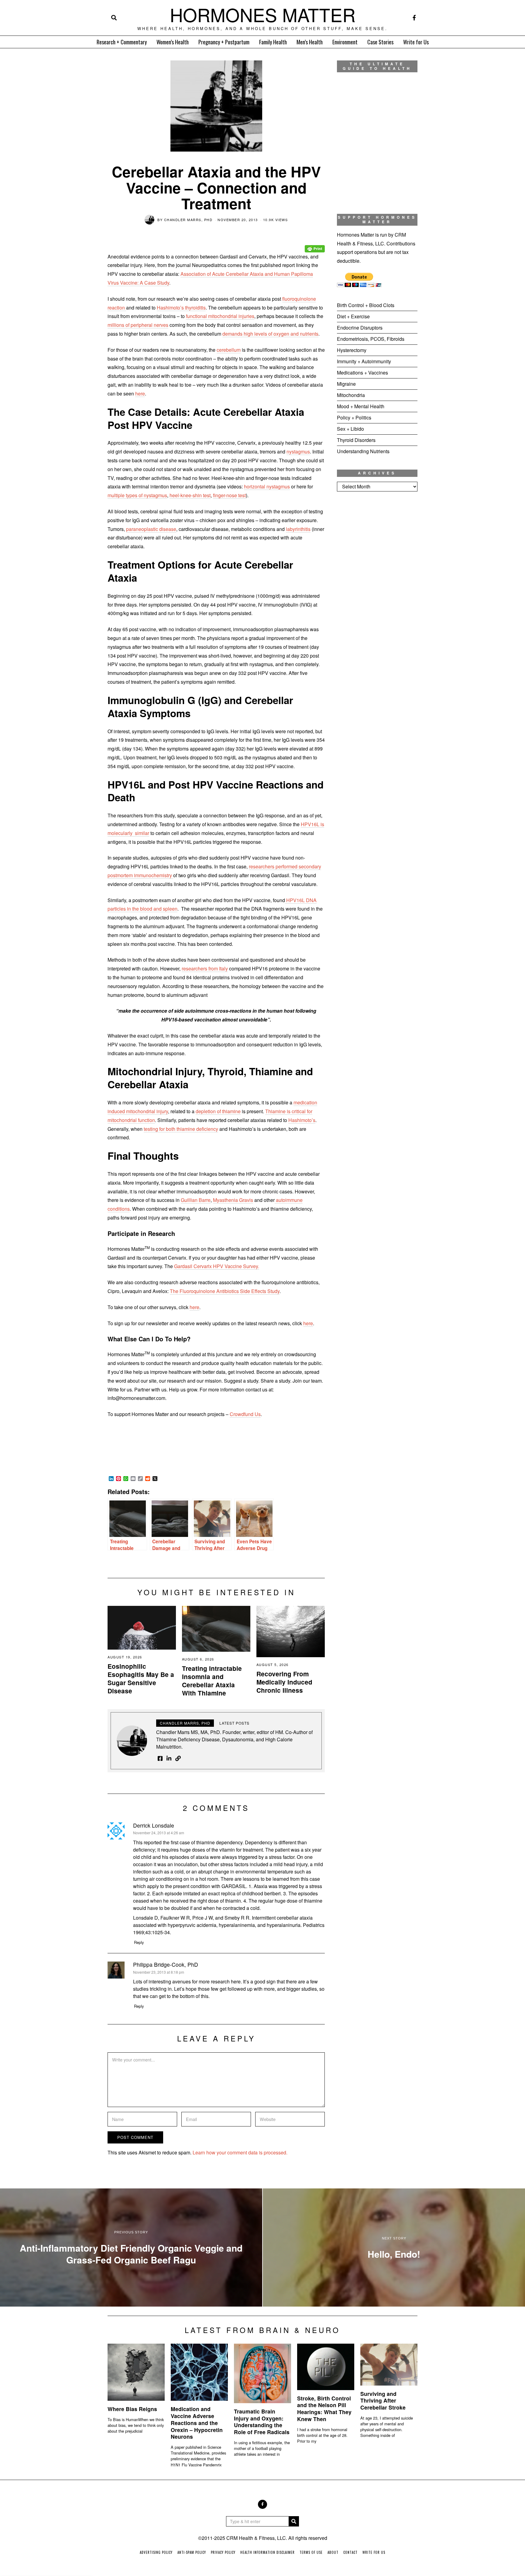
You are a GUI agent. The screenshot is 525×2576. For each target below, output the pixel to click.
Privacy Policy (223, 2552)
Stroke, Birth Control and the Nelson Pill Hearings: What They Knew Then (324, 2409)
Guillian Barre (196, 1200)
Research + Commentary (122, 42)
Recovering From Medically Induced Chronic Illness (284, 1682)
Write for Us (416, 42)
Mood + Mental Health (361, 406)
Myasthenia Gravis (233, 1200)
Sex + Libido (350, 429)
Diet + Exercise (353, 316)
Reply (139, 1942)
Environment (345, 42)
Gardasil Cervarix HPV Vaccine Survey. (217, 1266)
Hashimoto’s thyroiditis (181, 308)
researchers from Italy (205, 968)
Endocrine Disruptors (360, 328)
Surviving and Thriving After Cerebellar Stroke (383, 2401)
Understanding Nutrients (363, 451)
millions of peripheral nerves (138, 325)
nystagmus (298, 452)
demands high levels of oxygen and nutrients (270, 334)
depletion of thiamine (218, 1111)
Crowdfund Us (245, 1414)
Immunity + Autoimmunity (364, 361)
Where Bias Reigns (132, 2409)
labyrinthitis (298, 529)
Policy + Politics (354, 417)
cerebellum (229, 350)
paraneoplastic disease (151, 529)
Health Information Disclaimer (268, 2552)
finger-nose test (229, 495)
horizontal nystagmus (267, 486)
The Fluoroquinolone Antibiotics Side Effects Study (225, 1291)
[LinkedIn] (169, 1758)
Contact (350, 2552)
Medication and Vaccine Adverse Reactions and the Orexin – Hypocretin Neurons (197, 2423)
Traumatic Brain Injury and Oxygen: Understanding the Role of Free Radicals (262, 2422)
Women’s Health (173, 42)
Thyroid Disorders (356, 440)
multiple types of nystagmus (137, 495)
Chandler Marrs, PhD (188, 220)
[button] (294, 2521)
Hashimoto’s (302, 1120)
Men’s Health (310, 42)
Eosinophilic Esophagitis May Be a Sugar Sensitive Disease (141, 1678)
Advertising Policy (156, 2552)
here (140, 393)
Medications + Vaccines (362, 373)
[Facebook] (414, 18)
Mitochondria (351, 395)
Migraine (346, 384)
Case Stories (380, 42)
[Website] (178, 1758)
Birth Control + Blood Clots (366, 305)
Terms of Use (311, 2552)
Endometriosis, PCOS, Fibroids (371, 339)
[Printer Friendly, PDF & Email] (315, 244)
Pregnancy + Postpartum (224, 42)
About (333, 2552)
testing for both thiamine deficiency (181, 1129)
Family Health (273, 42)
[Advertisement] (377, 597)
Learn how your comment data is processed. (240, 2152)
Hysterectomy (352, 350)
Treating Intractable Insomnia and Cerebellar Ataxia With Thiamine (212, 1681)
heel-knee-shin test (190, 495)
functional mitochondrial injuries (220, 316)
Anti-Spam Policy (192, 2552)
